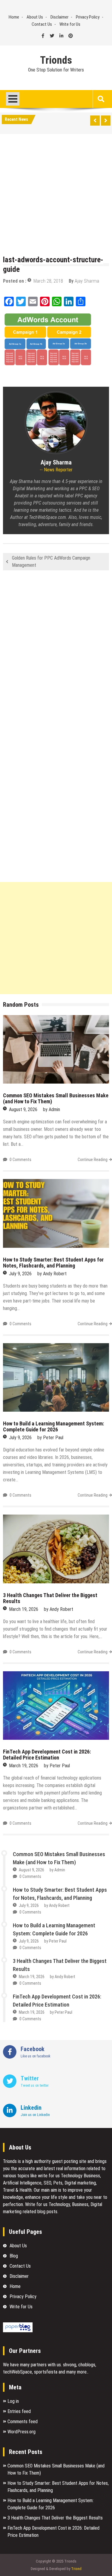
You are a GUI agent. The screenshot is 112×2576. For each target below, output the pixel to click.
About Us (35, 17)
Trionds (56, 60)
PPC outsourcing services (57, 503)
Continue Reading (93, 1160)
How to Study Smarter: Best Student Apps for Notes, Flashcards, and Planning (53, 1263)
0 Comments (20, 1160)
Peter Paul (53, 1438)
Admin (54, 1109)
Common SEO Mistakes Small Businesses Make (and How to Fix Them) (56, 1098)
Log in (13, 2401)
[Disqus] (56, 654)
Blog (14, 2256)
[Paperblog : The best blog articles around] (18, 2331)
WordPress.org (22, 2432)
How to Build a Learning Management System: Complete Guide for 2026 (53, 1426)
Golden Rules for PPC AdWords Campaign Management (51, 562)
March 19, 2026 (24, 1609)
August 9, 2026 (23, 1109)
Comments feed (23, 2422)
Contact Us (42, 24)
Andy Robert (55, 1274)
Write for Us (70, 24)
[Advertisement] (56, 196)
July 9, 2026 (20, 1274)
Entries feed (19, 2411)
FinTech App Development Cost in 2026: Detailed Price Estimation (47, 1755)
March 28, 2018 (48, 281)
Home (14, 17)
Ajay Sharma (87, 281)
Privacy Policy (88, 17)
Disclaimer (59, 17)
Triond (76, 2569)
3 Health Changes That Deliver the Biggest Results (50, 1598)
